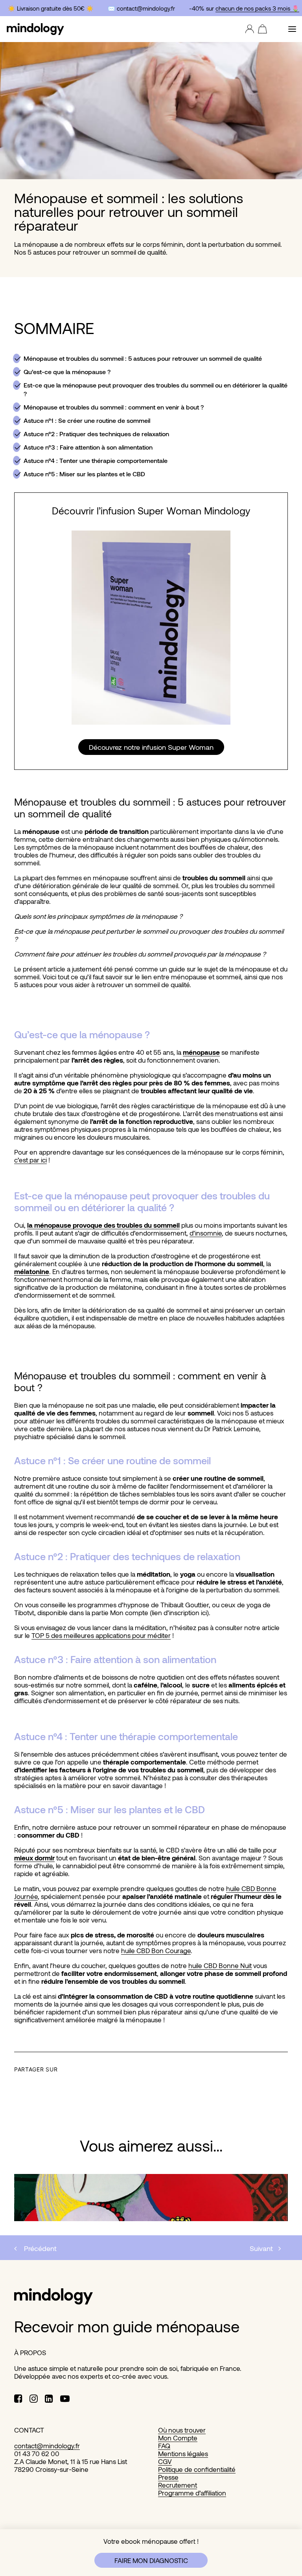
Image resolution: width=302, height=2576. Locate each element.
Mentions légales (183, 2453)
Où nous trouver (182, 2430)
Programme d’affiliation (192, 2493)
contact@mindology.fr (47, 2446)
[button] (292, 29)
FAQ (164, 2446)
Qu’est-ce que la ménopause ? (67, 372)
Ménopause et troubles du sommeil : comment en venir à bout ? (114, 407)
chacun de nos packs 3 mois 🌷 (253, 8)
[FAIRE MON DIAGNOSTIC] (151, 2553)
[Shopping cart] (261, 29)
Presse (168, 2477)
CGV (165, 2461)
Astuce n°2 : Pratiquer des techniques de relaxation (96, 434)
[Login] (248, 29)
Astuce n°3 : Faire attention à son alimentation (88, 447)
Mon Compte (178, 2438)
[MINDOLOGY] (35, 29)
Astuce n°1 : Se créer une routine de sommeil (87, 420)
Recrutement (178, 2485)
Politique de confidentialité (197, 2469)
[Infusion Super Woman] (151, 628)
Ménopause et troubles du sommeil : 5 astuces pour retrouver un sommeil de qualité (143, 358)
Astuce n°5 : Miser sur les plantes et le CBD (84, 474)
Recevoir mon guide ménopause (127, 2326)
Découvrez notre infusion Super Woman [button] (151, 747)
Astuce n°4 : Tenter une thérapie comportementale (96, 460)
